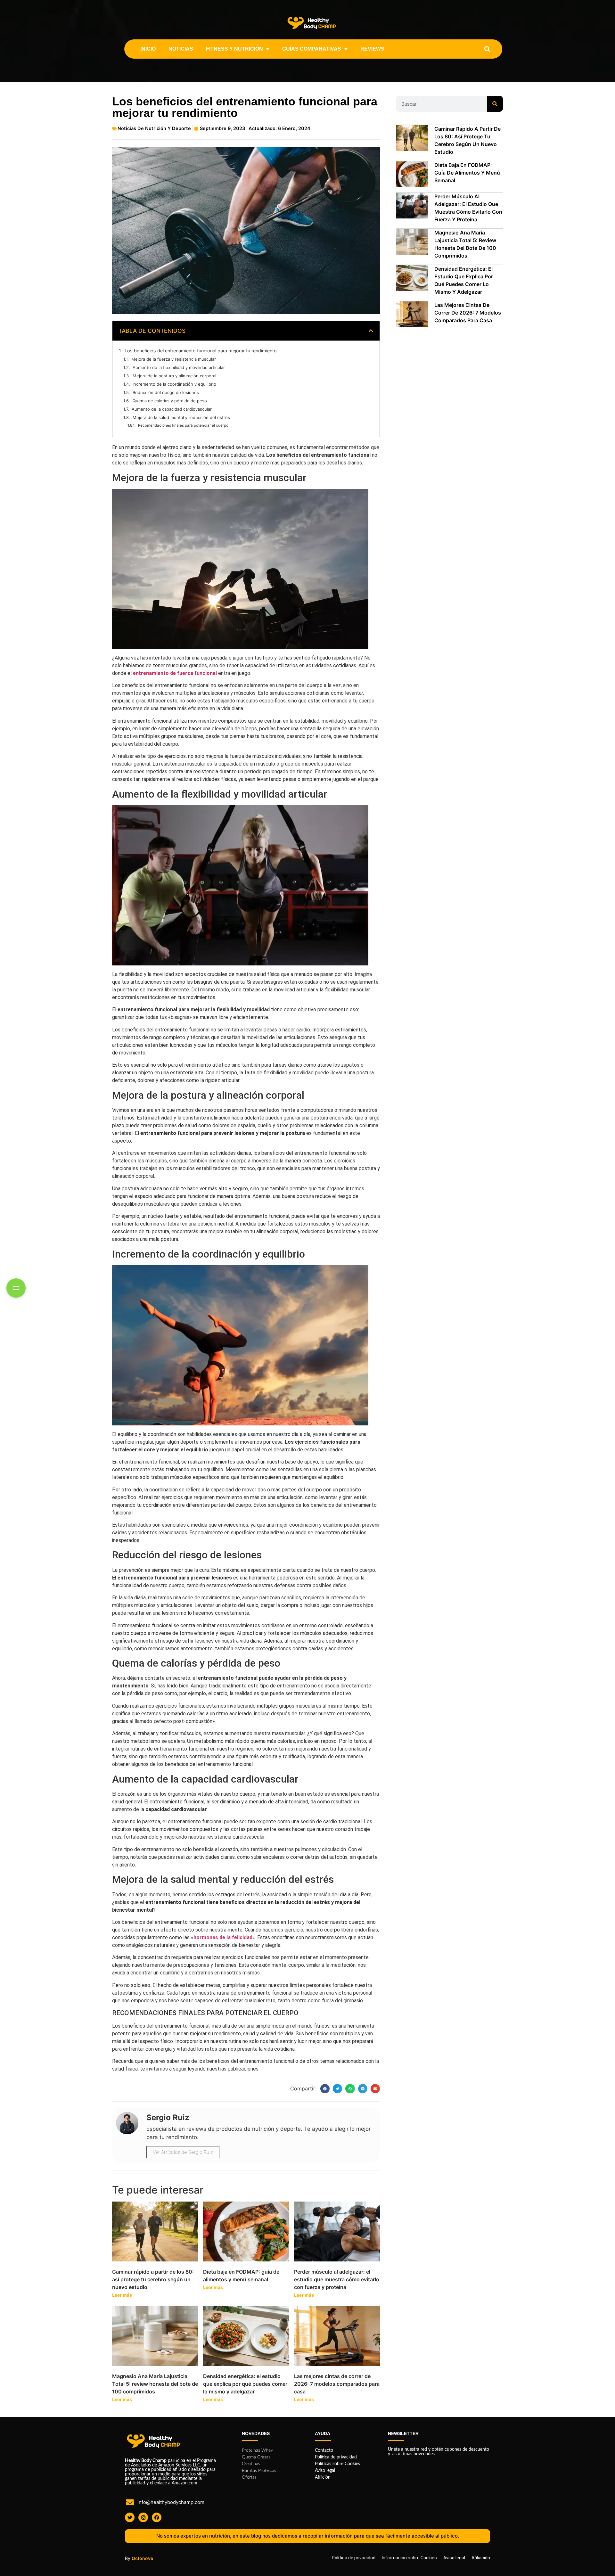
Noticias (181, 49)
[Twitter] (130, 2517)
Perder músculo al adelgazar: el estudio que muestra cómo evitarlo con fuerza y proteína (337, 2279)
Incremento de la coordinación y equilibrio (174, 384)
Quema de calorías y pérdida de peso (170, 401)
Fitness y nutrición (234, 49)
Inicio (148, 49)
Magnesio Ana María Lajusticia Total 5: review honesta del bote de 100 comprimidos (155, 2384)
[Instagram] (143, 2517)
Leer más (122, 2295)
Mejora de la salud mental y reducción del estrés (181, 417)
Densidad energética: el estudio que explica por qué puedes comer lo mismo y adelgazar (245, 2384)
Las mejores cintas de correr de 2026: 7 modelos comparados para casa (337, 2384)
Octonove (142, 2558)
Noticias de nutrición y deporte (154, 128)
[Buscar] (495, 104)
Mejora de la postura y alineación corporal (174, 376)
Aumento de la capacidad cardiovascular (172, 409)
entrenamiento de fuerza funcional (175, 673)
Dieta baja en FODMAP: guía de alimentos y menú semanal (467, 173)
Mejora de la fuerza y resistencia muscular (174, 359)
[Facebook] (157, 2517)
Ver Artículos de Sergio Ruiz (183, 2152)
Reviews (372, 49)
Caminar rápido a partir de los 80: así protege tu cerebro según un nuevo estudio (153, 2279)
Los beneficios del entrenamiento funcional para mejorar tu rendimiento (201, 351)
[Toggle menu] (16, 1288)
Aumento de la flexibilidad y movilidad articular (179, 367)
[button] (487, 49)
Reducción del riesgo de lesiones (166, 392)
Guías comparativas (312, 49)
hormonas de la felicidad (223, 1937)
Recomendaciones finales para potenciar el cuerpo (183, 425)
